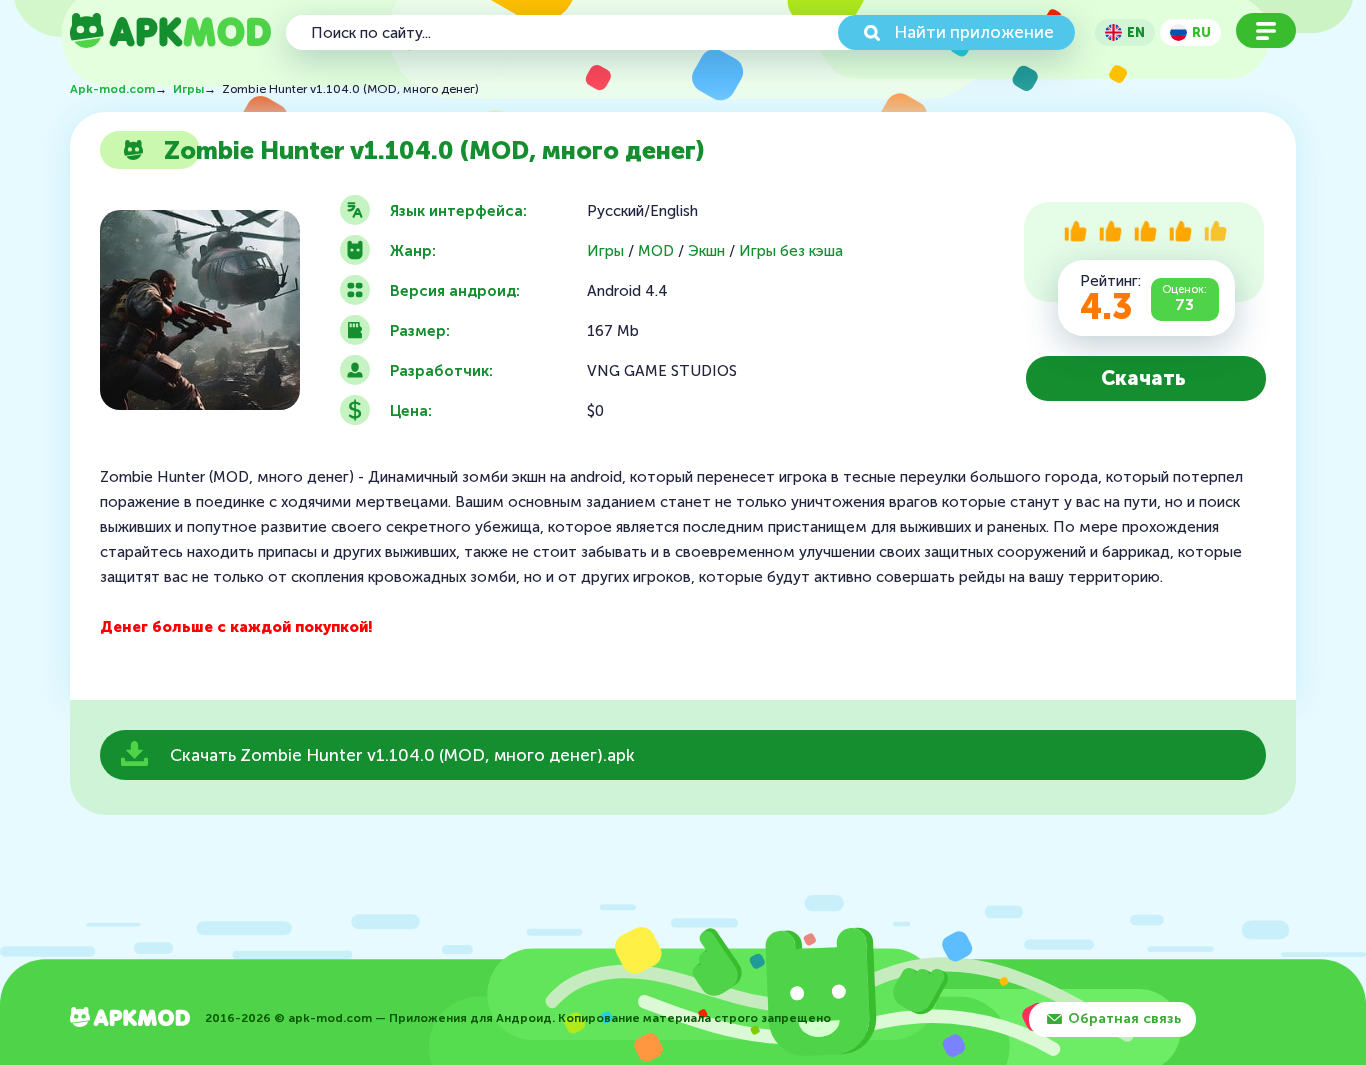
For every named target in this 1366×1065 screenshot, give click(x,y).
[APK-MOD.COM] (130, 1019)
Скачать (1143, 378)
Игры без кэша (791, 251)
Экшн (706, 251)
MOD (656, 251)
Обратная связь (1124, 1018)
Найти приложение (974, 32)
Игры (605, 251)
